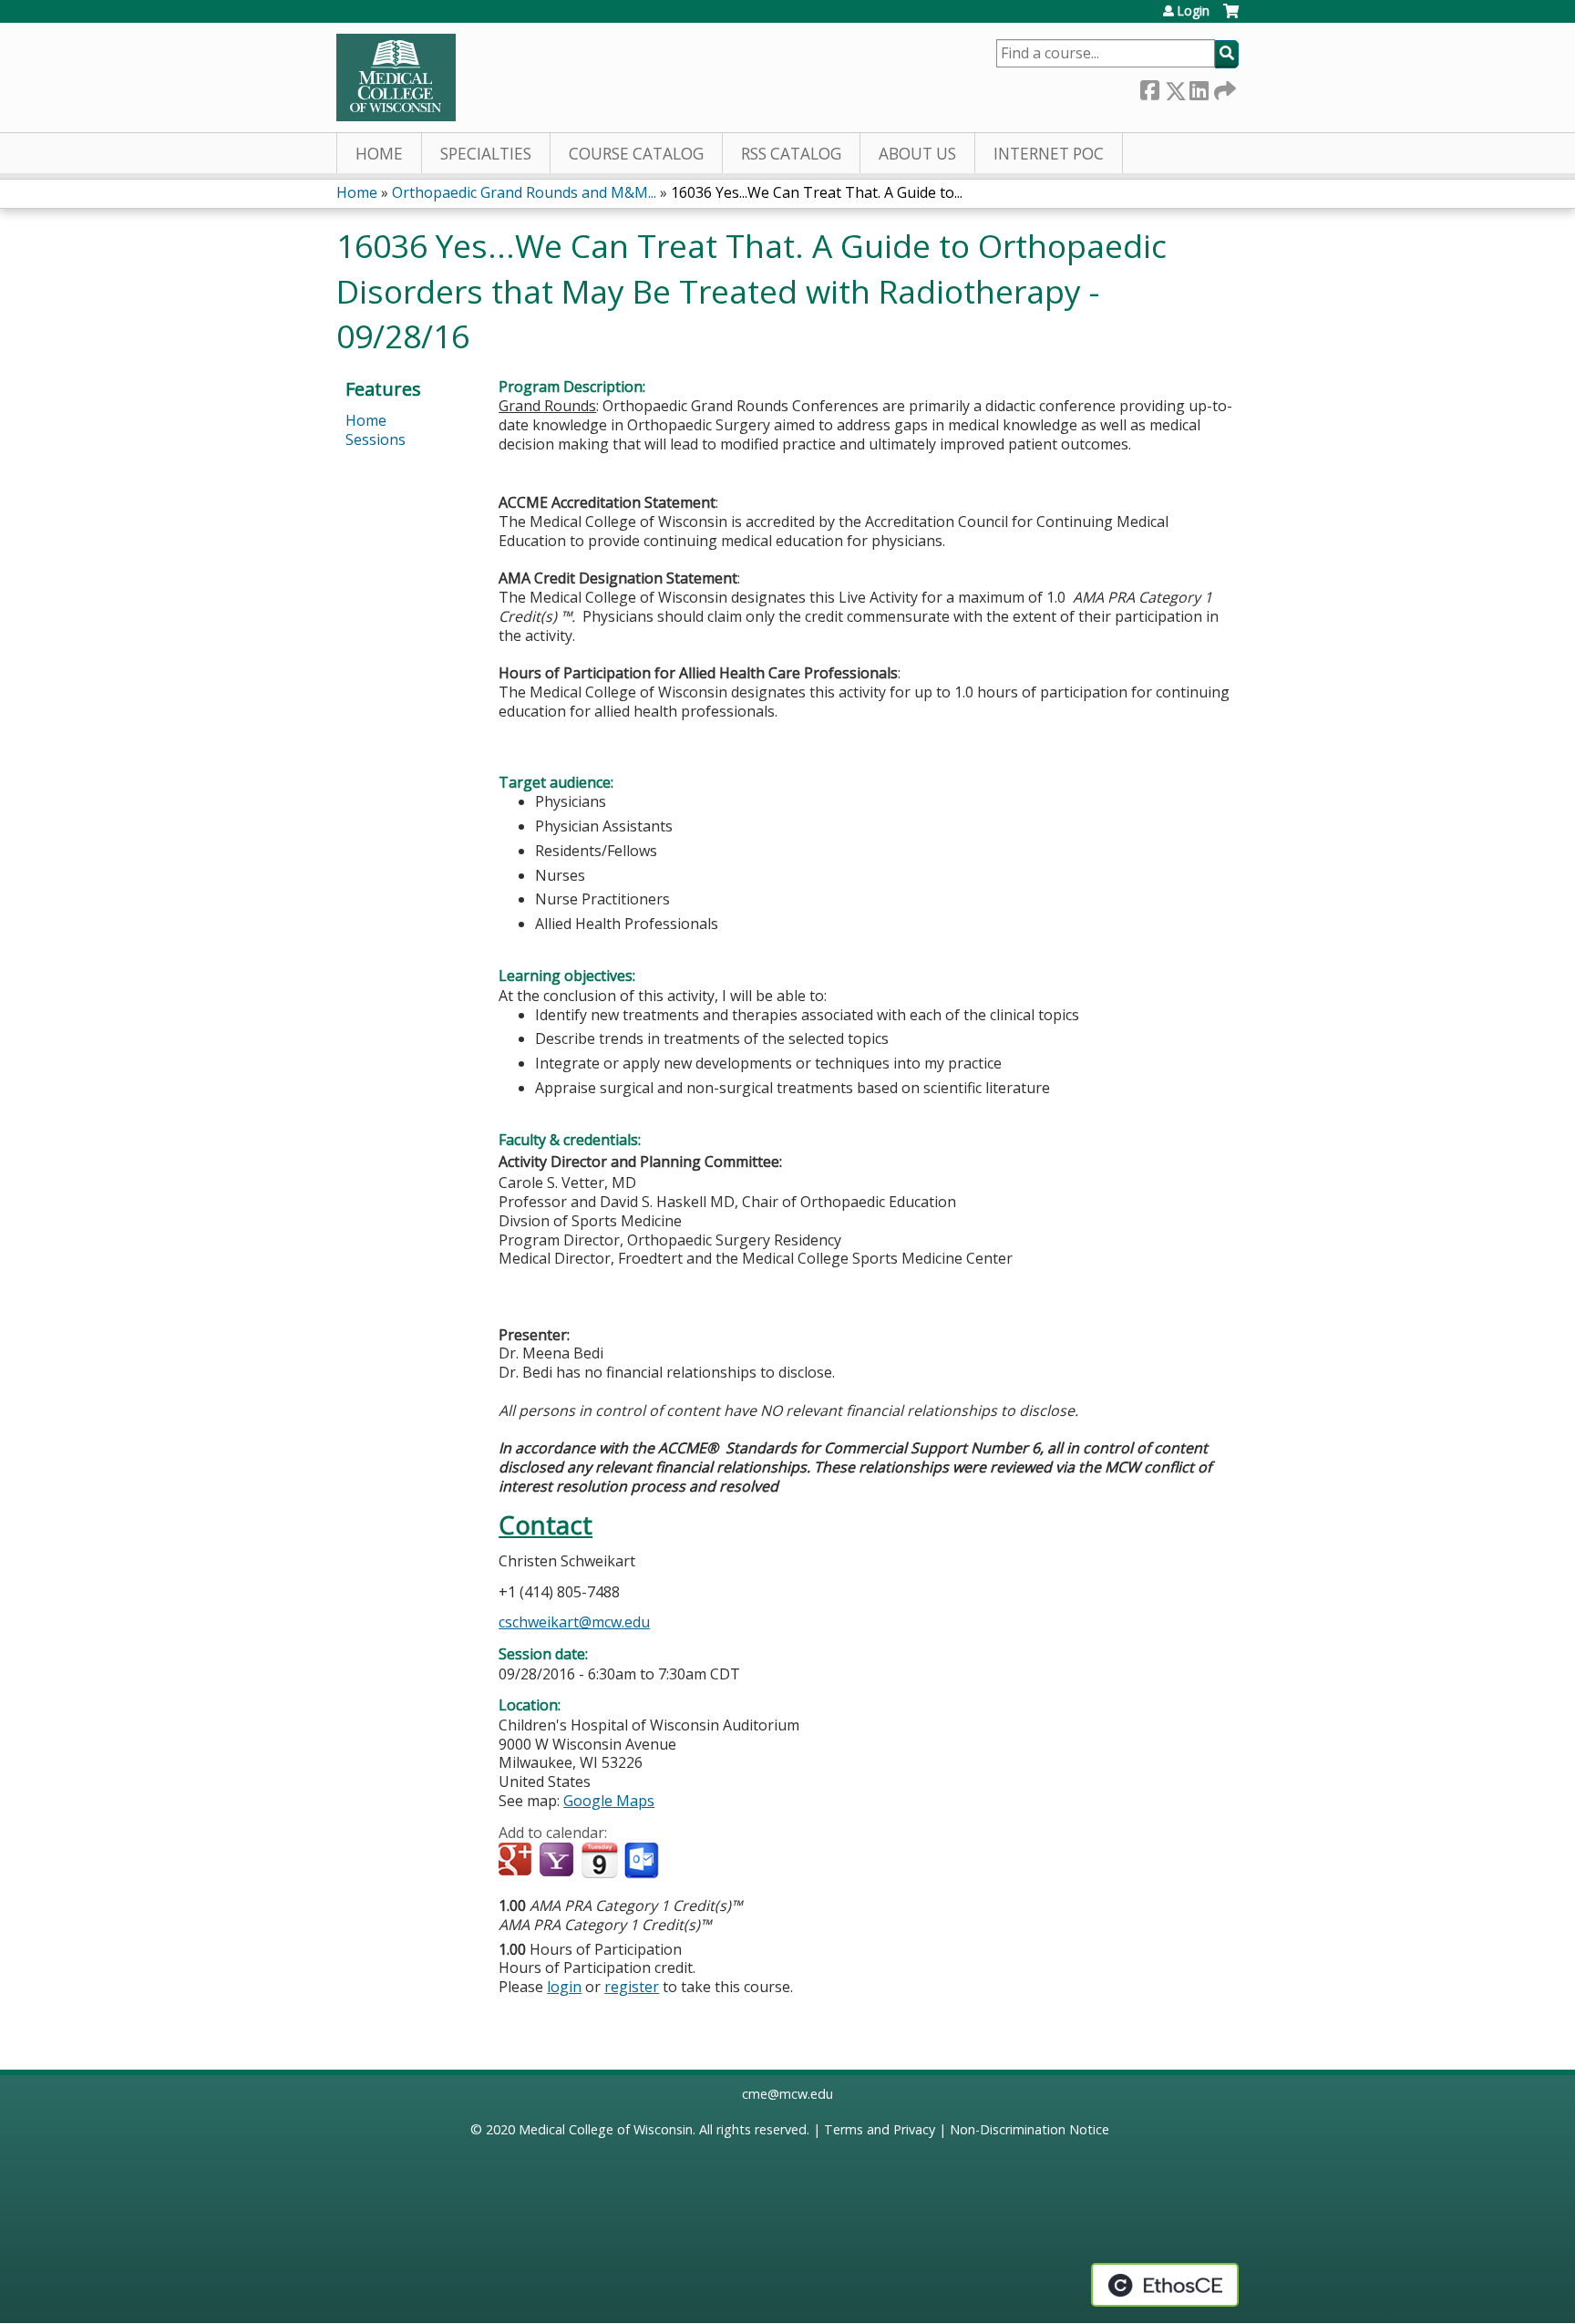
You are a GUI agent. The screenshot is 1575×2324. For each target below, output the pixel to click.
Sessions (376, 439)
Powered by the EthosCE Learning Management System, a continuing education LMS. (1165, 2285)
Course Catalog (636, 154)
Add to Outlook (643, 1861)
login (564, 1987)
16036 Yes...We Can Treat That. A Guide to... (817, 192)
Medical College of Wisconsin (606, 2129)
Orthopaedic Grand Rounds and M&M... (524, 192)
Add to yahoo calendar (558, 1861)
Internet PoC (1049, 154)
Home (379, 154)
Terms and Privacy (880, 2129)
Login (1193, 11)
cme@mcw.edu (787, 2094)
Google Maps (609, 1801)
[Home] (396, 77)
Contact (546, 1525)
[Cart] (1231, 18)
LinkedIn (1199, 87)
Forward (1223, 87)
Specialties (486, 154)
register (632, 1987)
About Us (917, 154)
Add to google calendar (517, 1861)
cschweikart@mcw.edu (574, 1622)
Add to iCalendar (599, 1860)
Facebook (1149, 87)
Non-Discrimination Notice (1029, 2129)
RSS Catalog (791, 154)
